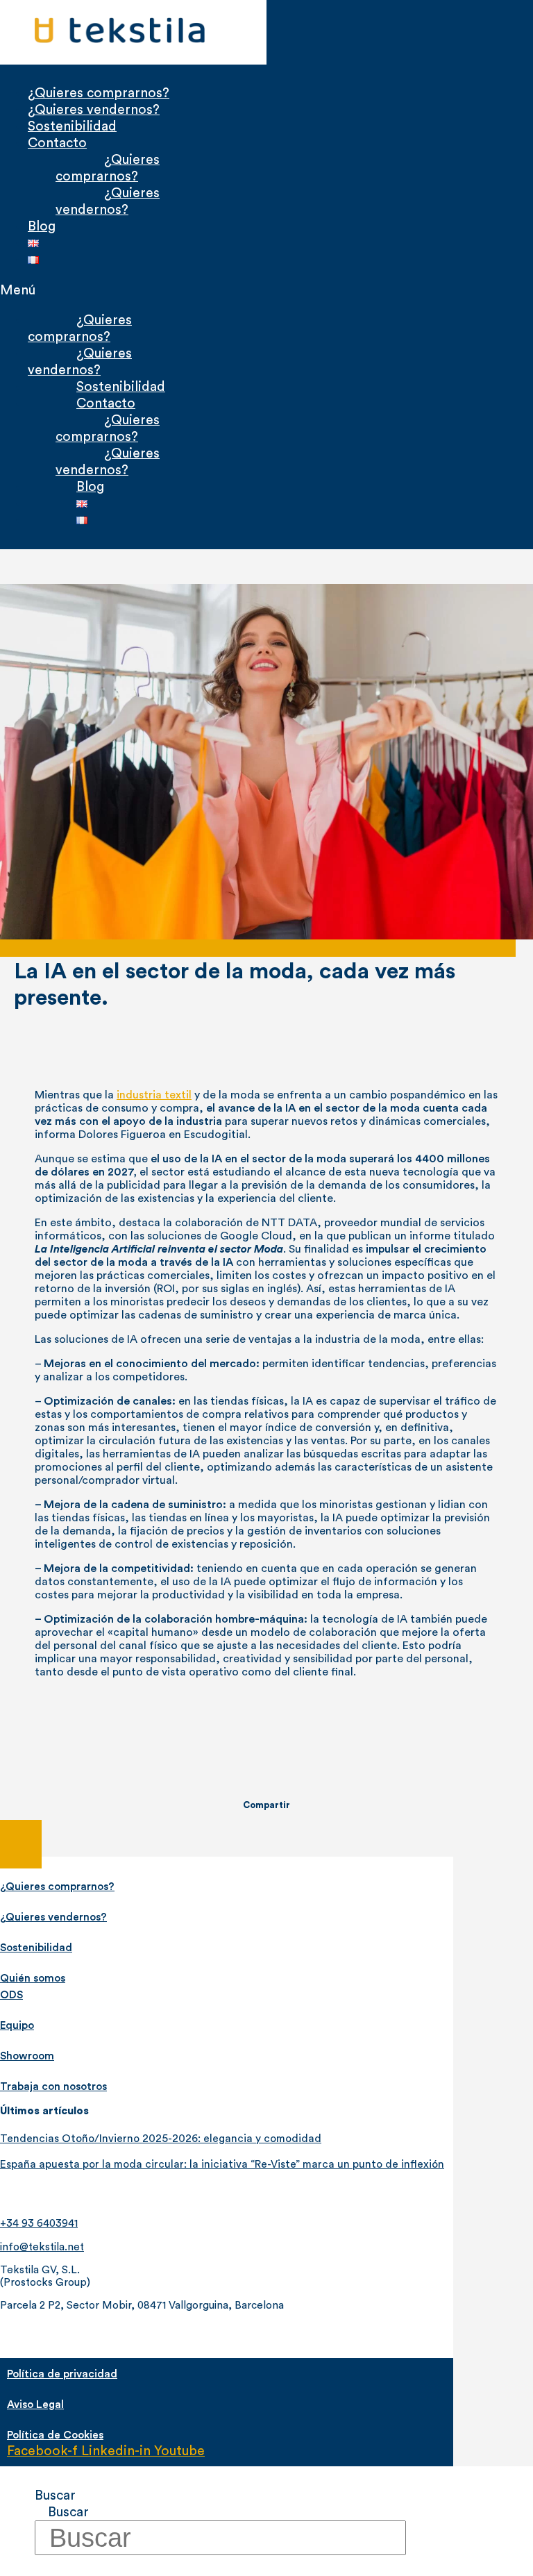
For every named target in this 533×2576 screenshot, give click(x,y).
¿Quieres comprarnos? (99, 93)
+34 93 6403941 (39, 2224)
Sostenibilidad (72, 126)
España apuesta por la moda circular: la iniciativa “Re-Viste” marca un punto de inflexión (222, 2164)
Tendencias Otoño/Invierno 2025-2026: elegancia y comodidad (161, 2139)
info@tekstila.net (42, 2247)
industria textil (154, 1095)
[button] (123, 290)
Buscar (55, 2495)
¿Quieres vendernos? (94, 110)
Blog (42, 226)
